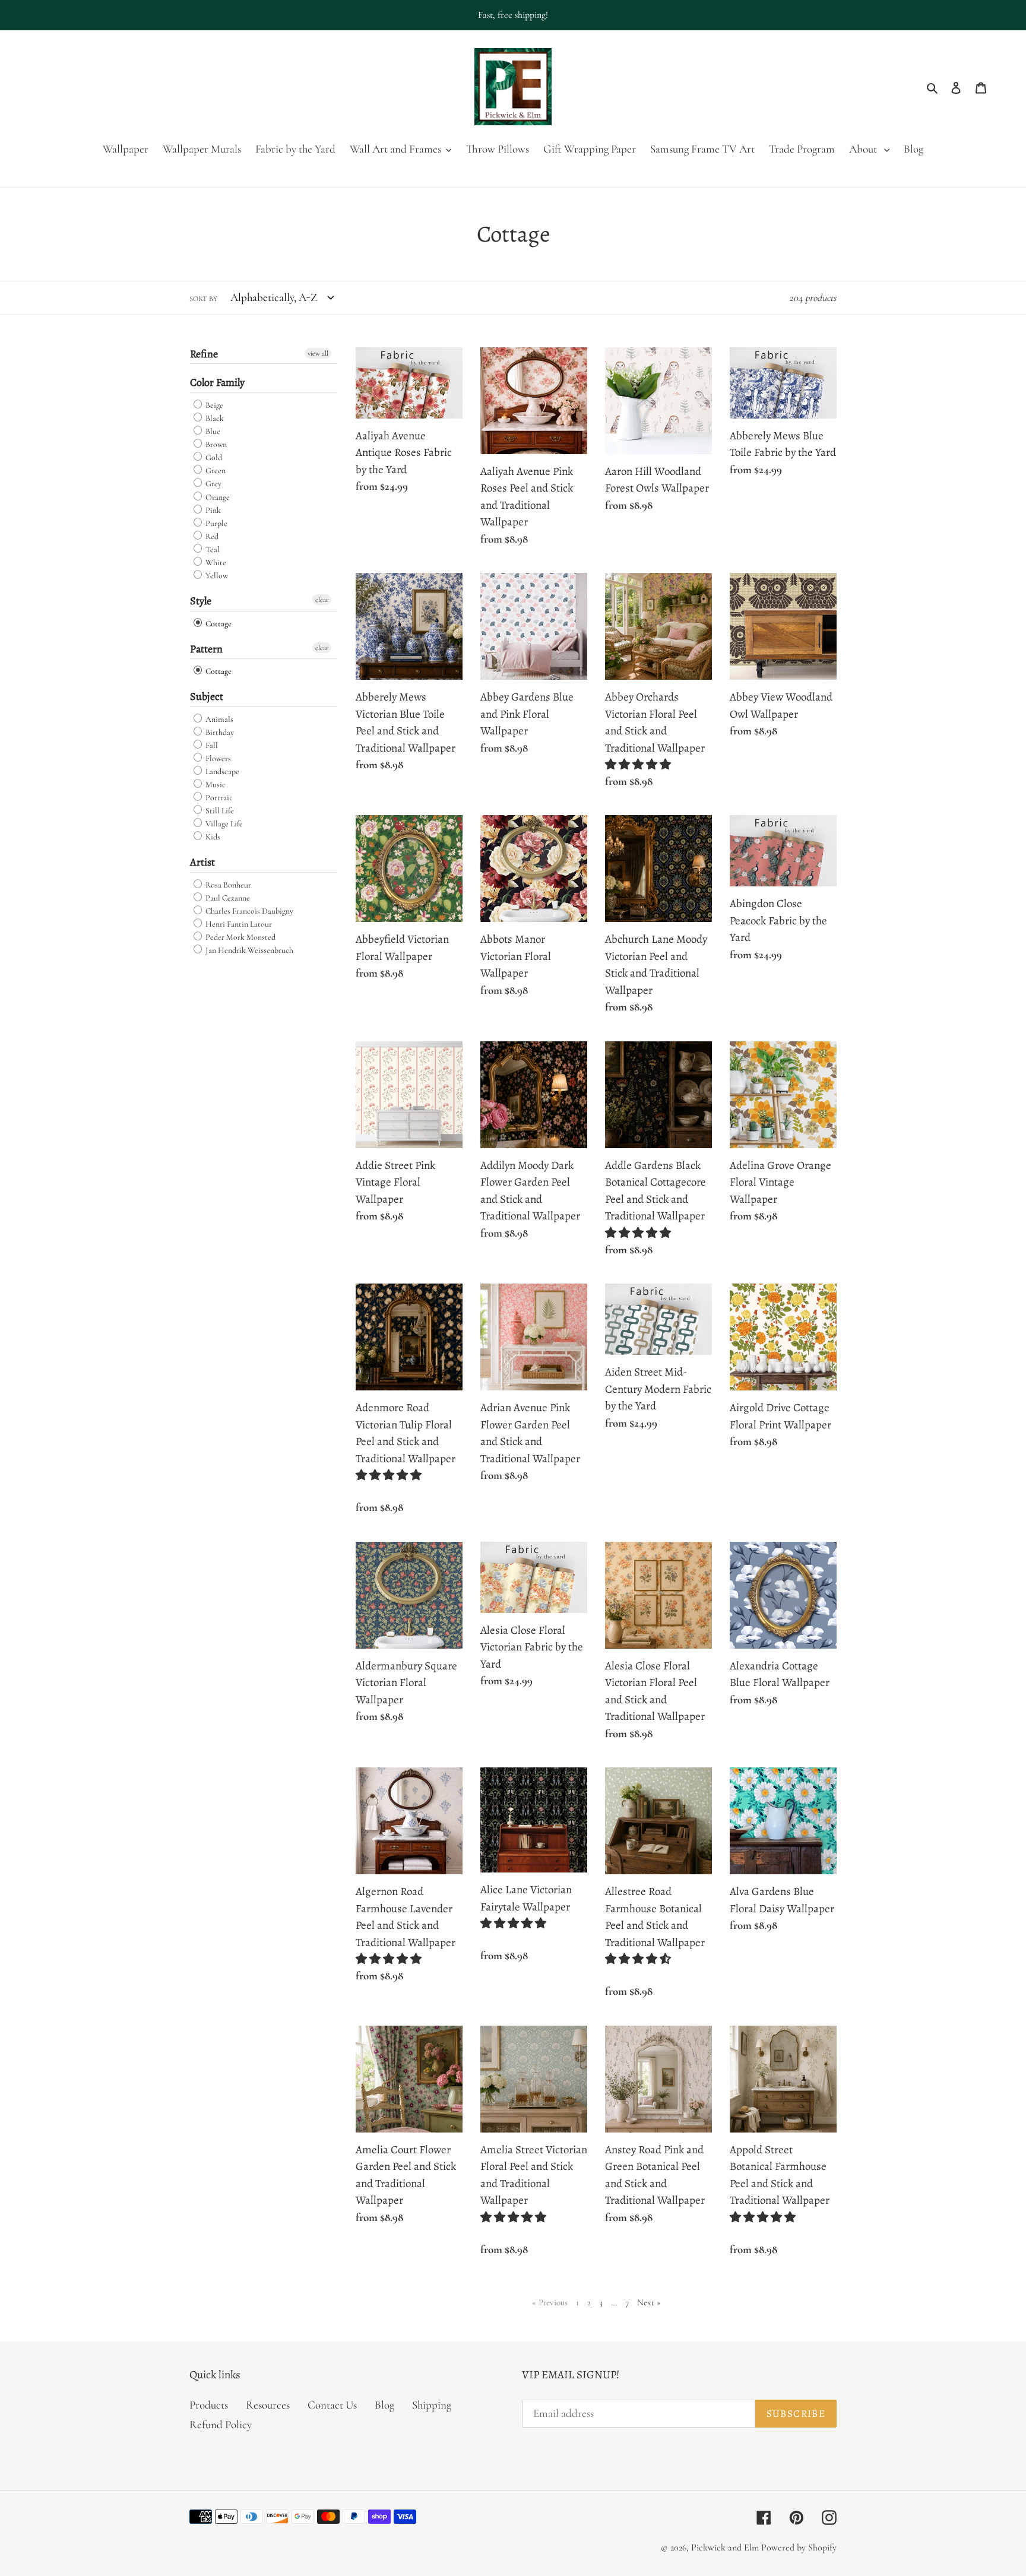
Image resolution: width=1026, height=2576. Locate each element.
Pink (212, 510)
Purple (216, 523)
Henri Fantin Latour (238, 924)
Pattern (206, 649)
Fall (211, 745)
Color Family (217, 382)
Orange (217, 497)
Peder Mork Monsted (240, 937)
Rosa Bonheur (227, 885)
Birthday (219, 732)
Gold (213, 457)
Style (201, 601)
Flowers (217, 758)
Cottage (218, 624)
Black (214, 418)
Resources (268, 2405)
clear (322, 600)
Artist (202, 862)
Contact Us (332, 2405)
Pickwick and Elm (725, 2548)
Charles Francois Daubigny (248, 911)
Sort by (203, 299)
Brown (215, 444)
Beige (213, 405)
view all (318, 353)
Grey (213, 484)
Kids (212, 837)
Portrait (218, 798)
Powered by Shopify (799, 2548)
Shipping (432, 2405)
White (215, 563)
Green (215, 470)
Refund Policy (221, 2424)
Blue (212, 431)
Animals (218, 719)
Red (211, 536)
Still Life (219, 811)
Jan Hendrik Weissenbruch (248, 950)
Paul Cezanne (227, 898)
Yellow (216, 576)
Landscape (221, 771)
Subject (207, 696)
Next (649, 2302)
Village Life (223, 824)
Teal (212, 549)
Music (215, 785)
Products (209, 2405)
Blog (384, 2405)
